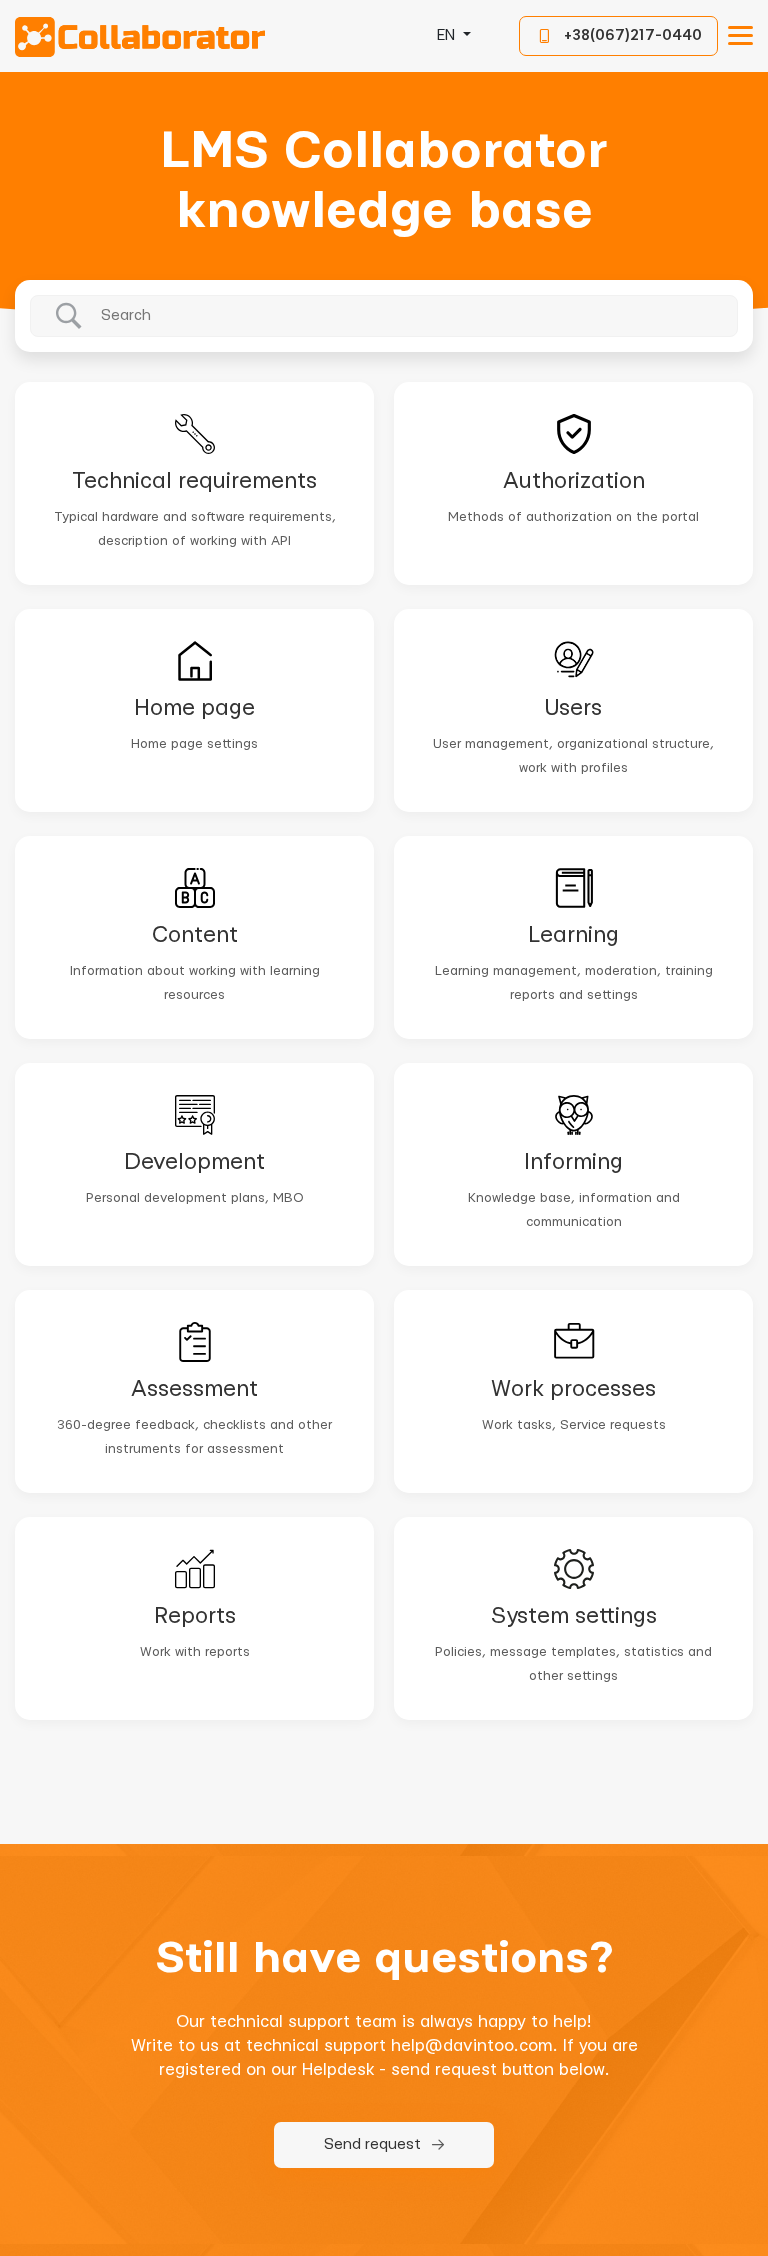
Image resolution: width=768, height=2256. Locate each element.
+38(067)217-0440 (633, 35)
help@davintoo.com (472, 2045)
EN (448, 35)
